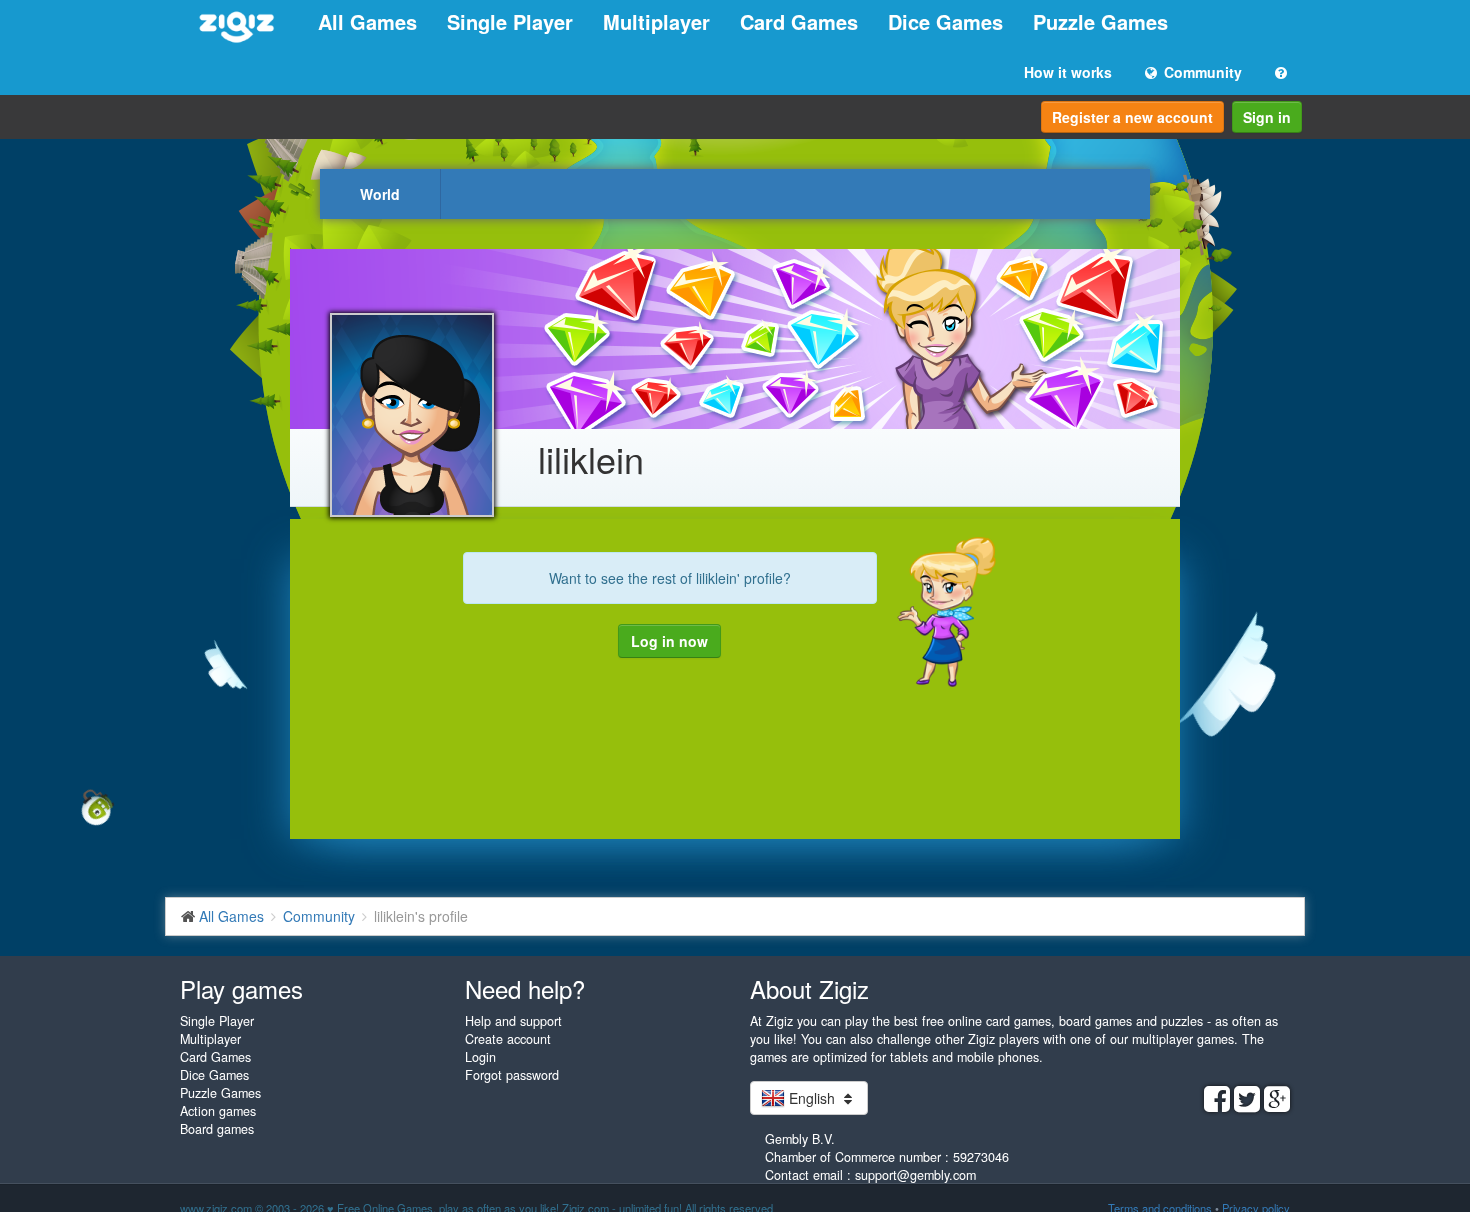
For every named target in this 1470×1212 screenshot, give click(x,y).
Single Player (510, 21)
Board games (217, 1129)
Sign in (1267, 117)
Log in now (669, 641)
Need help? (525, 988)
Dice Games (945, 21)
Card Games (799, 21)
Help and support (513, 1021)
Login (480, 1057)
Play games (241, 988)
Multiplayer (656, 21)
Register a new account (1132, 117)
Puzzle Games (1100, 21)
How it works (1068, 72)
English (812, 1098)
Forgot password (512, 1075)
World (380, 194)
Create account (508, 1039)
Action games (218, 1111)
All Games (367, 21)
